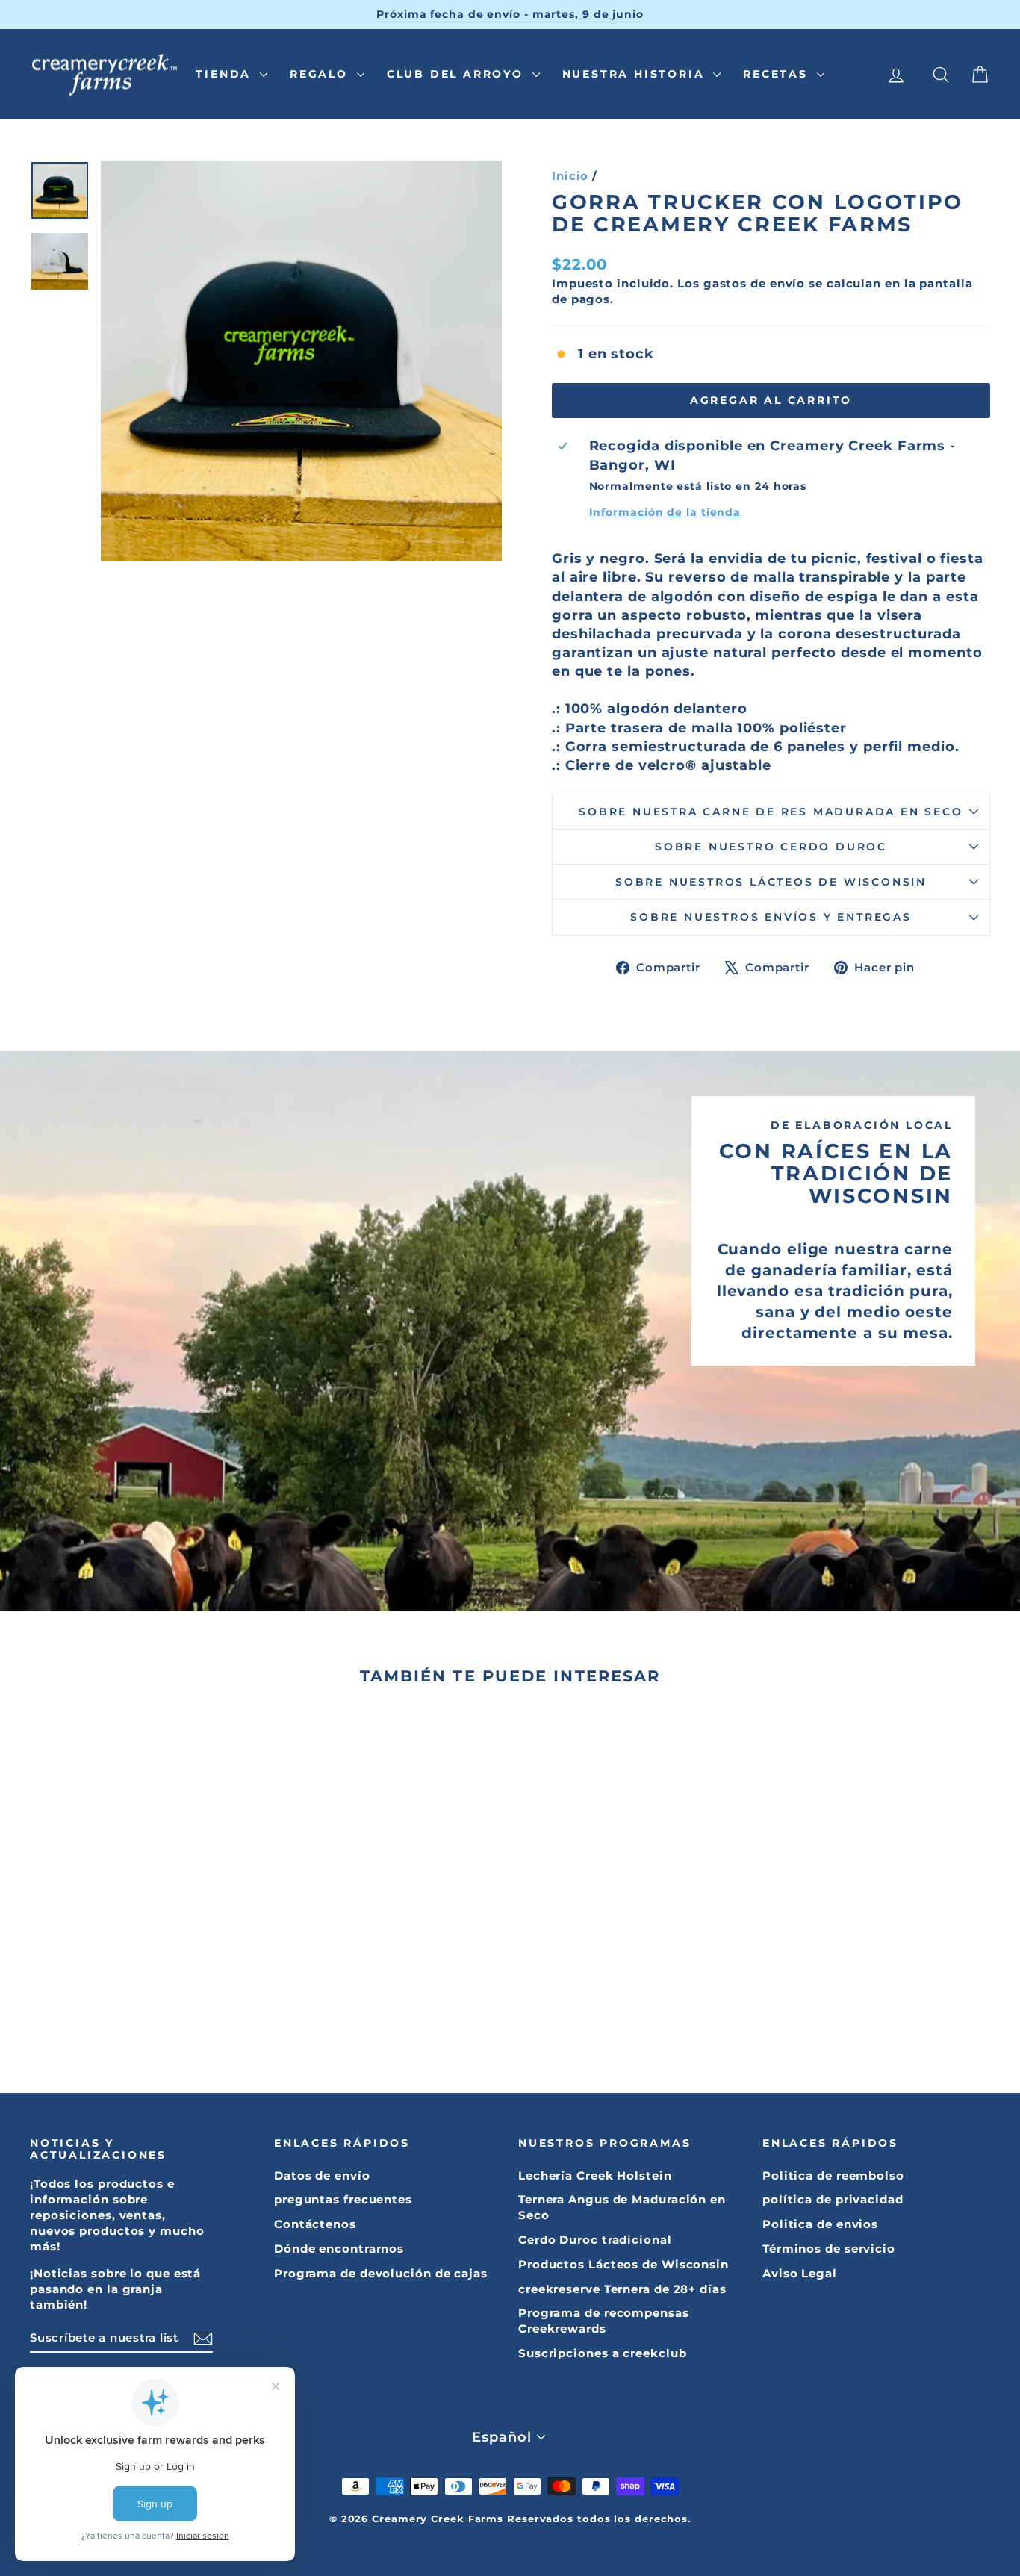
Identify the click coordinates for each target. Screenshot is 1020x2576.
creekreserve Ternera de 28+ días (622, 2289)
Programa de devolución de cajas (381, 2273)
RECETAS (778, 74)
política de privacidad (833, 2199)
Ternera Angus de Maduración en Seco (622, 2207)
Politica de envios (820, 2224)
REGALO (321, 74)
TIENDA (226, 74)
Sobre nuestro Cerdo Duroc (771, 847)
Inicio (570, 176)
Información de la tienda (665, 512)
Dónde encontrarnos (339, 2249)
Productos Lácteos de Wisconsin (623, 2264)
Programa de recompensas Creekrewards (604, 2321)
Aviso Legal (800, 2273)
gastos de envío (755, 283)
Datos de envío (322, 2175)
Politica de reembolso (833, 2175)
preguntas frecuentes (343, 2199)
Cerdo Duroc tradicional (595, 2240)
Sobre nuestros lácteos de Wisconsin (771, 882)
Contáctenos (315, 2224)
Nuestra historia (636, 74)
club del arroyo (458, 74)
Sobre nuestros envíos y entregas (771, 917)
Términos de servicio (829, 2249)
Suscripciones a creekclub (603, 2353)
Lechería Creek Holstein (595, 2175)
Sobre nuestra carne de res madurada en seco (771, 812)
